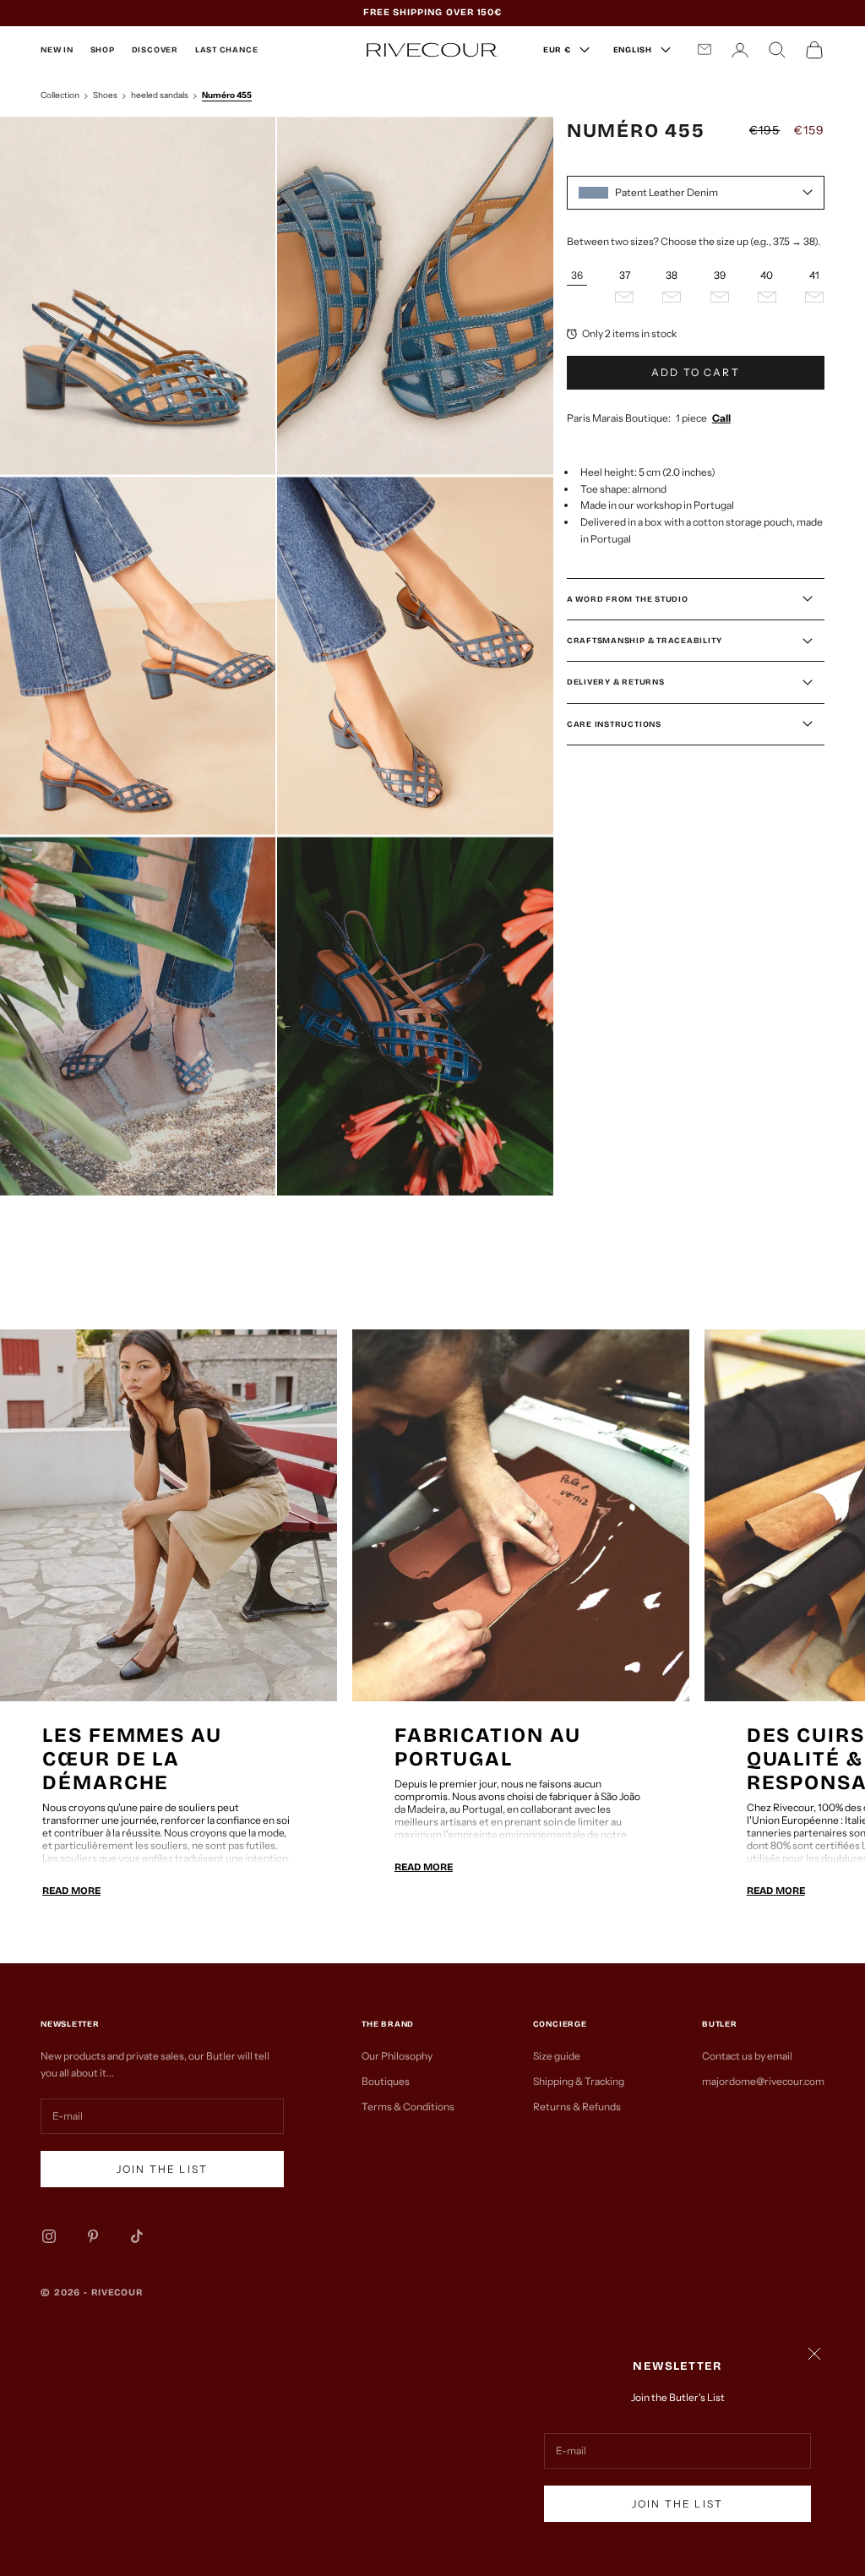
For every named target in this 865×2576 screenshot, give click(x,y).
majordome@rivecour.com (763, 2081)
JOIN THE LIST (677, 2504)
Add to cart (696, 372)
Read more (71, 1891)
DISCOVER (155, 50)
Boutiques (386, 2081)
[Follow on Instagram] (49, 2236)
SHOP (103, 50)
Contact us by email (747, 2056)
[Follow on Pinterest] (93, 2236)
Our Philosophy (397, 2056)
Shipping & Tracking (579, 2081)
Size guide (557, 2056)
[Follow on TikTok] (137, 2236)
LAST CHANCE (226, 50)
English (633, 50)
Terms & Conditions (408, 2107)
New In (57, 50)
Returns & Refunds (577, 2107)
